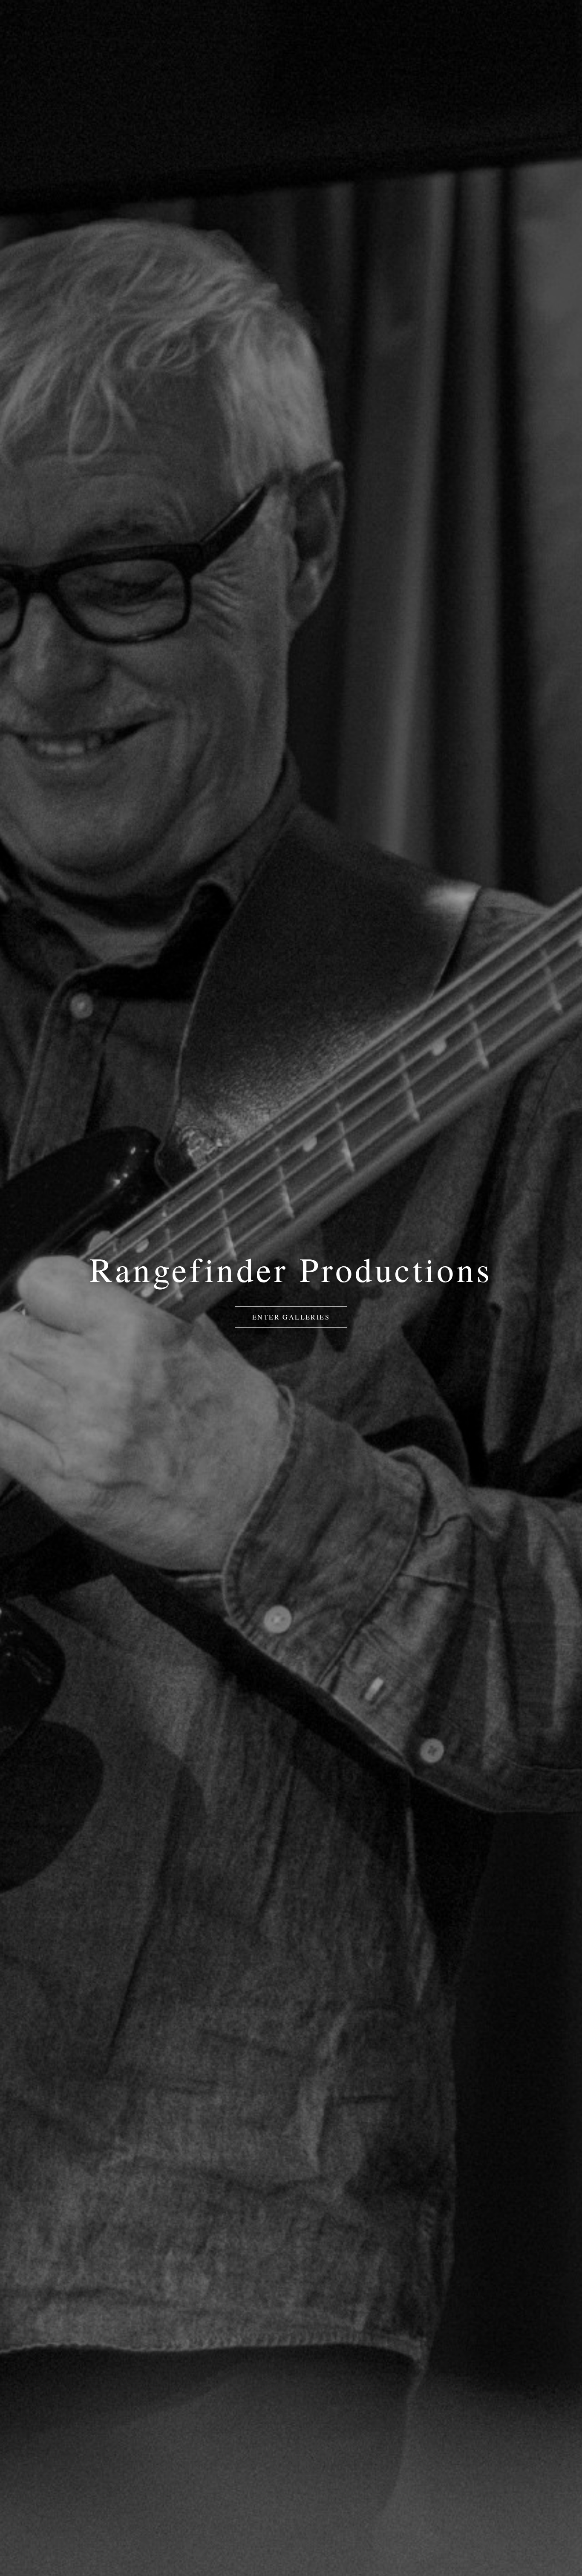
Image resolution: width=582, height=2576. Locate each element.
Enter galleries (291, 1317)
